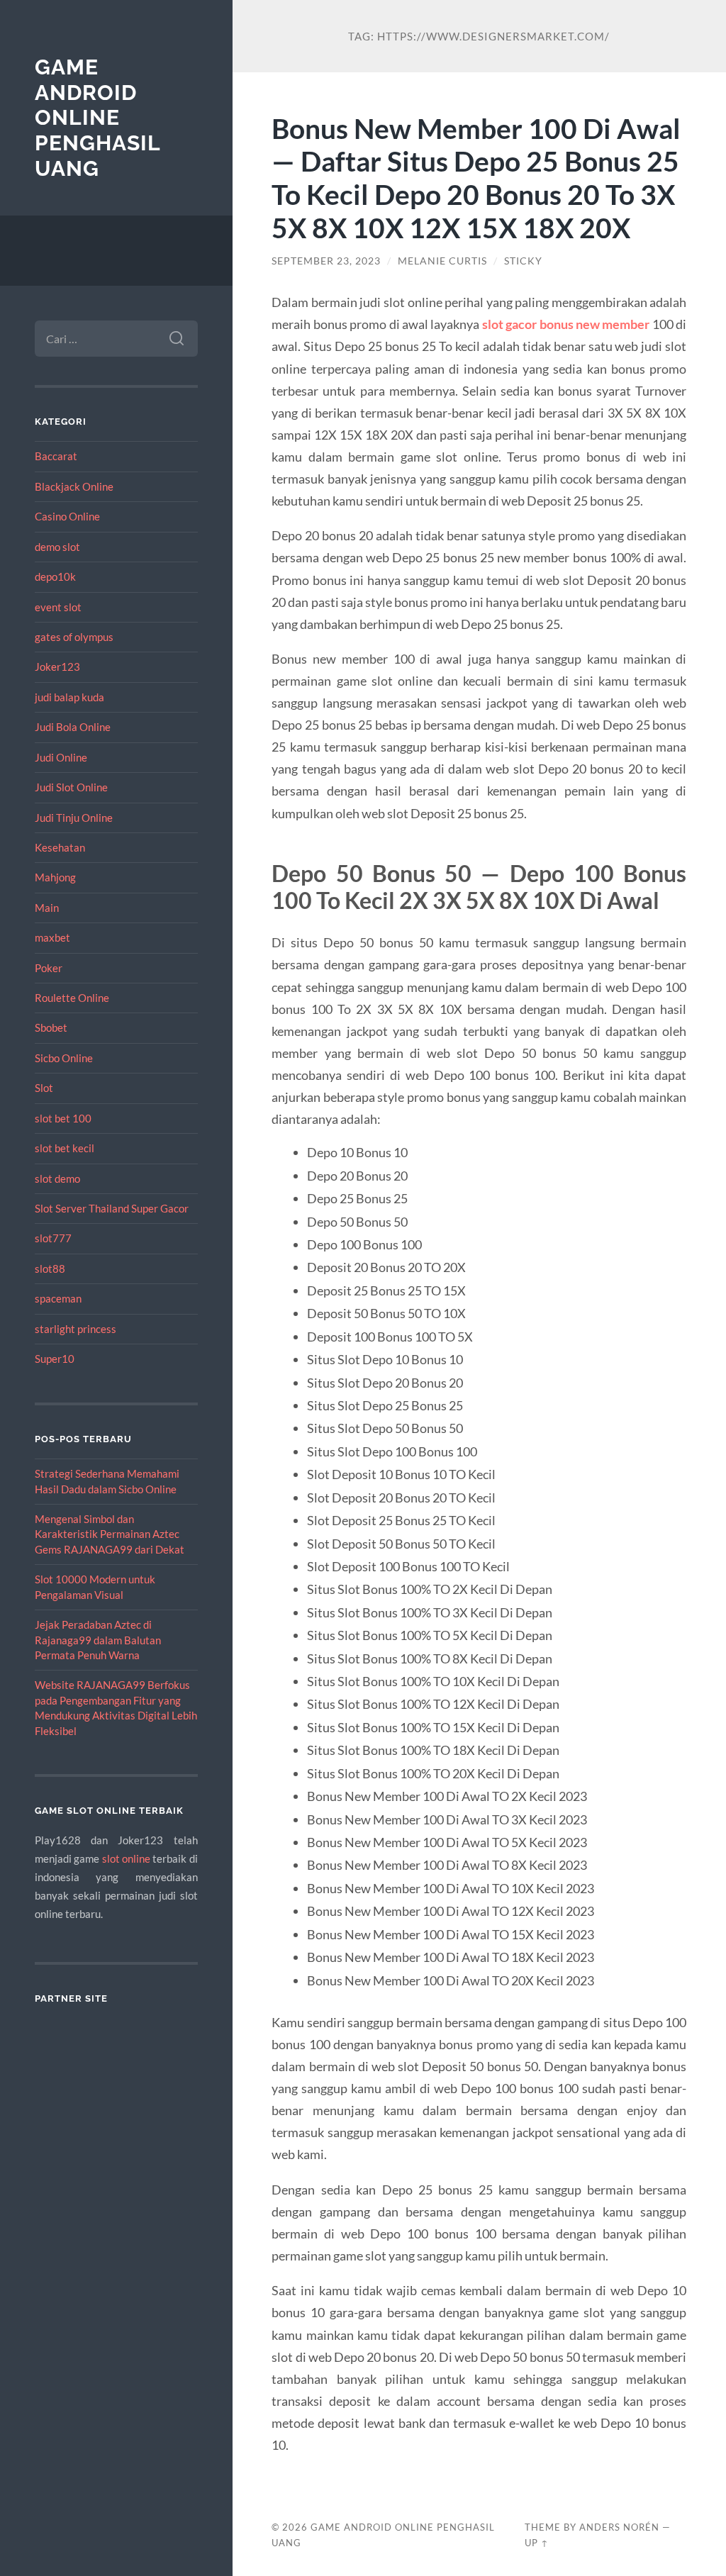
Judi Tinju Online (74, 818)
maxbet (52, 937)
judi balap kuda (69, 697)
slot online (126, 1858)
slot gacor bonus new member (566, 324)
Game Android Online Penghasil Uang (97, 118)
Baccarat (56, 456)
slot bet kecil (65, 1148)
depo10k (55, 576)
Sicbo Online (64, 1058)
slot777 (53, 1238)
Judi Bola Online (73, 727)
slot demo (57, 1178)
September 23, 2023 (326, 261)
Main (47, 908)
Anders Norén (619, 2527)
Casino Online (67, 516)
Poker (49, 968)
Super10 (55, 1359)
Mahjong (55, 877)
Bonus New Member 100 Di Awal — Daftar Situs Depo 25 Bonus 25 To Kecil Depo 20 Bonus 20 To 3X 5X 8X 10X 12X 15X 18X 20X (476, 178)
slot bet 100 (63, 1118)
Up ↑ (537, 2543)
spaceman (58, 1298)
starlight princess (76, 1329)
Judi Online (61, 757)
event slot (58, 607)
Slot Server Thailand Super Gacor (112, 1208)
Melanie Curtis (442, 261)
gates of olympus (74, 637)
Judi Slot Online (71, 787)
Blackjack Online (74, 486)
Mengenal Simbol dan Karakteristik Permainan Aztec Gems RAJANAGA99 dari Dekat (110, 1534)
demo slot (57, 547)
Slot (44, 1088)
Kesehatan (60, 847)
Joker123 (57, 667)
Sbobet (51, 1027)
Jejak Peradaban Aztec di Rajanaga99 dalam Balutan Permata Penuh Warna (98, 1640)
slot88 (50, 1269)
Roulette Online (72, 998)
